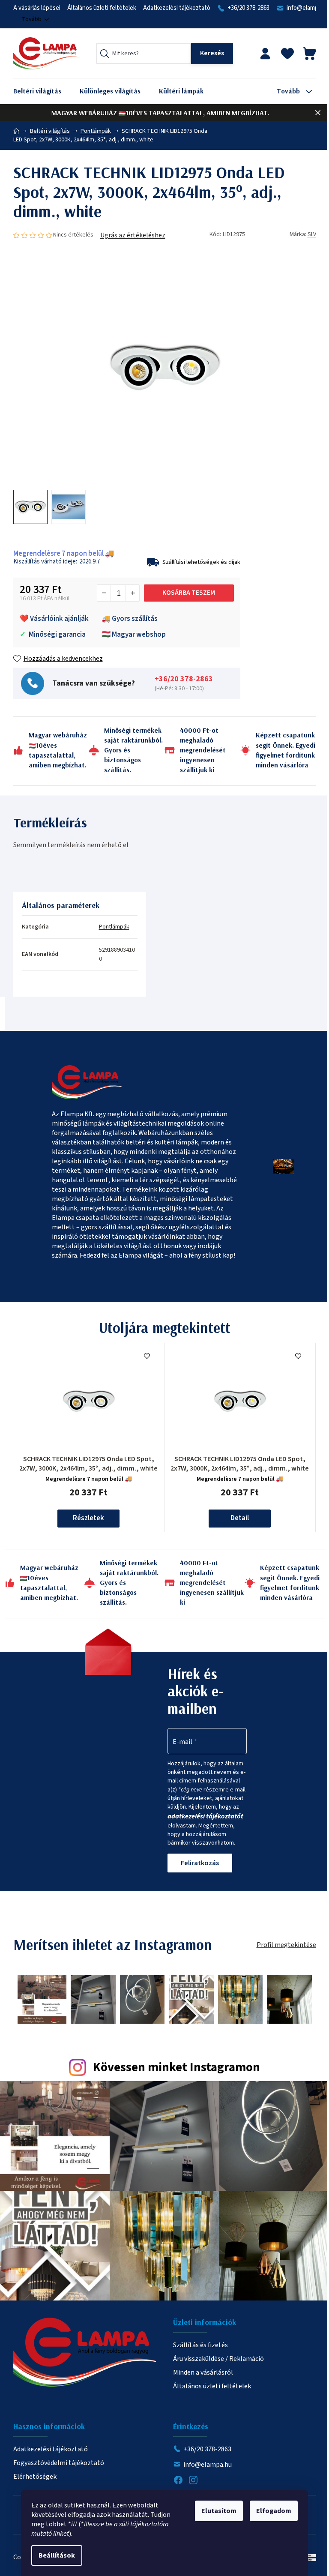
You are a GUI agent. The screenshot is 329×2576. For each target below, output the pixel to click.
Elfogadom (274, 2511)
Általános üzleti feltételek (102, 8)
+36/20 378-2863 (248, 8)
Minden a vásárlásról (203, 2372)
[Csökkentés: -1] (104, 593)
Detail (240, 1518)
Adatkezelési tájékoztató (177, 8)
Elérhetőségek (35, 2477)
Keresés (212, 54)
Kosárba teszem (189, 593)
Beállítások (57, 2555)
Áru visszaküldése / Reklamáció (218, 2359)
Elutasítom (219, 2511)
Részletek (88, 1518)
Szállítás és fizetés (200, 2345)
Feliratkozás (200, 1863)
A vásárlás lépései (37, 8)
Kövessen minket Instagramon (176, 2068)
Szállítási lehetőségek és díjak (201, 562)
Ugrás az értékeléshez (133, 235)
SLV (312, 234)
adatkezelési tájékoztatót (205, 1816)
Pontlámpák (114, 927)
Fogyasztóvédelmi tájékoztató (59, 2463)
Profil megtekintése (286, 1945)
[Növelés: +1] (132, 593)
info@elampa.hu (208, 2465)
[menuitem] (44, 91)
